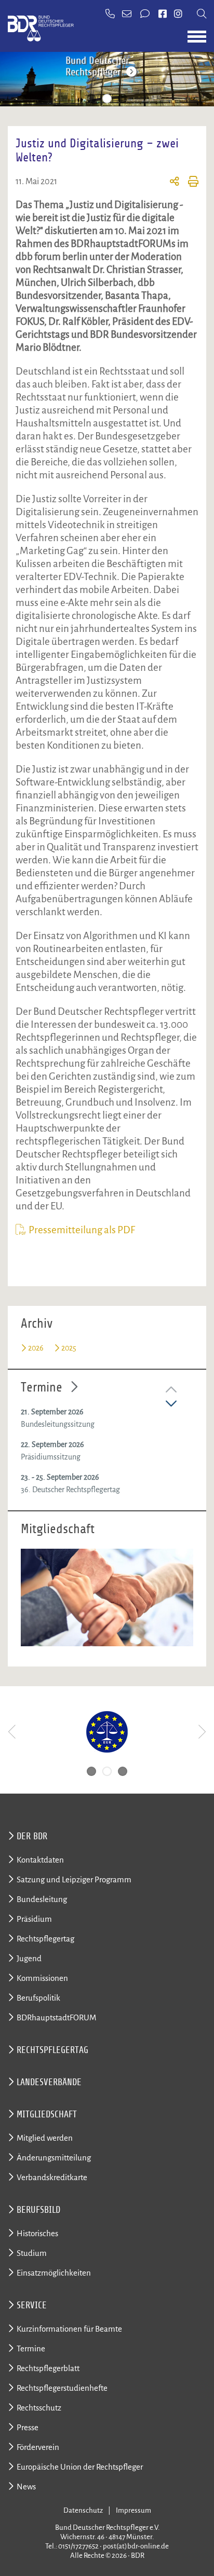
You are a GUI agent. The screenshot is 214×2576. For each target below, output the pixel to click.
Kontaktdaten (40, 1860)
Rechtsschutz (39, 2408)
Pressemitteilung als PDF (82, 1230)
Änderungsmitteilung (54, 2158)
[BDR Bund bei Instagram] (178, 15)
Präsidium (34, 1919)
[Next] (201, 1732)
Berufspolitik (38, 1998)
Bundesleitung (42, 1899)
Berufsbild (38, 2210)
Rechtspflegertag (45, 1939)
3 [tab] (123, 99)
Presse (28, 2427)
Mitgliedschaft (47, 2114)
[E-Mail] (128, 15)
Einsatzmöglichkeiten (54, 2273)
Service (32, 2305)
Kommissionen (42, 1978)
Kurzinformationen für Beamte (69, 2329)
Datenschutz (83, 2510)
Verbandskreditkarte (52, 2177)
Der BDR (32, 1836)
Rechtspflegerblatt (48, 2368)
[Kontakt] (146, 15)
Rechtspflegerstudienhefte (62, 2388)
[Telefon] (110, 15)
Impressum (133, 2510)
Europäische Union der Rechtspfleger (80, 2467)
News (26, 2487)
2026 (36, 1348)
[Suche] (202, 15)
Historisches (37, 2233)
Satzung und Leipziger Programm (74, 1879)
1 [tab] (91, 99)
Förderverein (38, 2447)
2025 (69, 1348)
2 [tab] (107, 99)
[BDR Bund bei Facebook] (163, 15)
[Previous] (13, 1732)
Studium (32, 2253)
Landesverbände (49, 2082)
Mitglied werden (45, 2138)
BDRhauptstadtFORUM (56, 2017)
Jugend (29, 1958)
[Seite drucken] (189, 183)
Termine (42, 1387)
